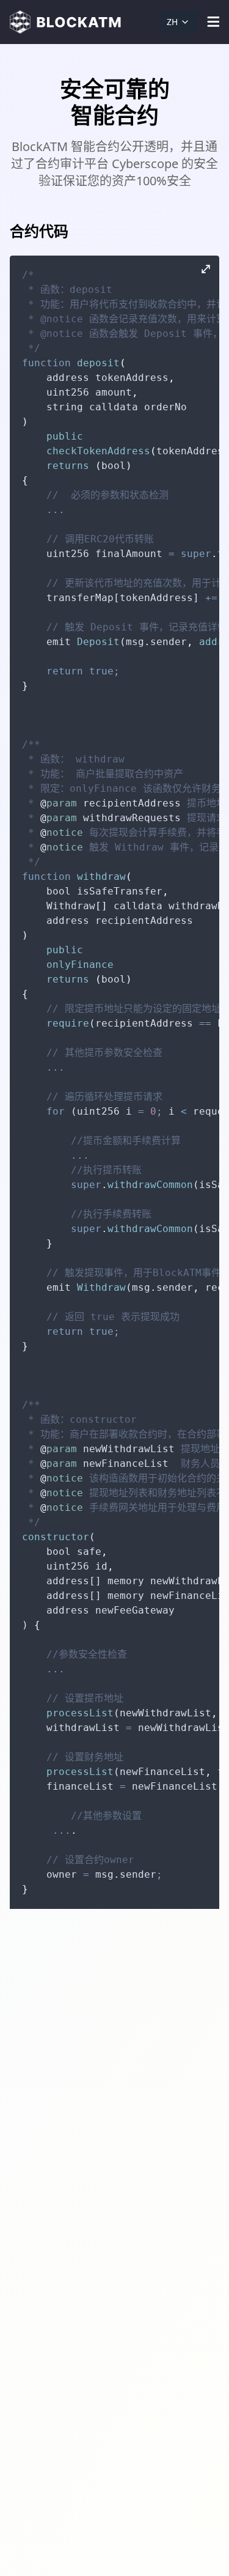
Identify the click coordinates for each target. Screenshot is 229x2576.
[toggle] (213, 22)
